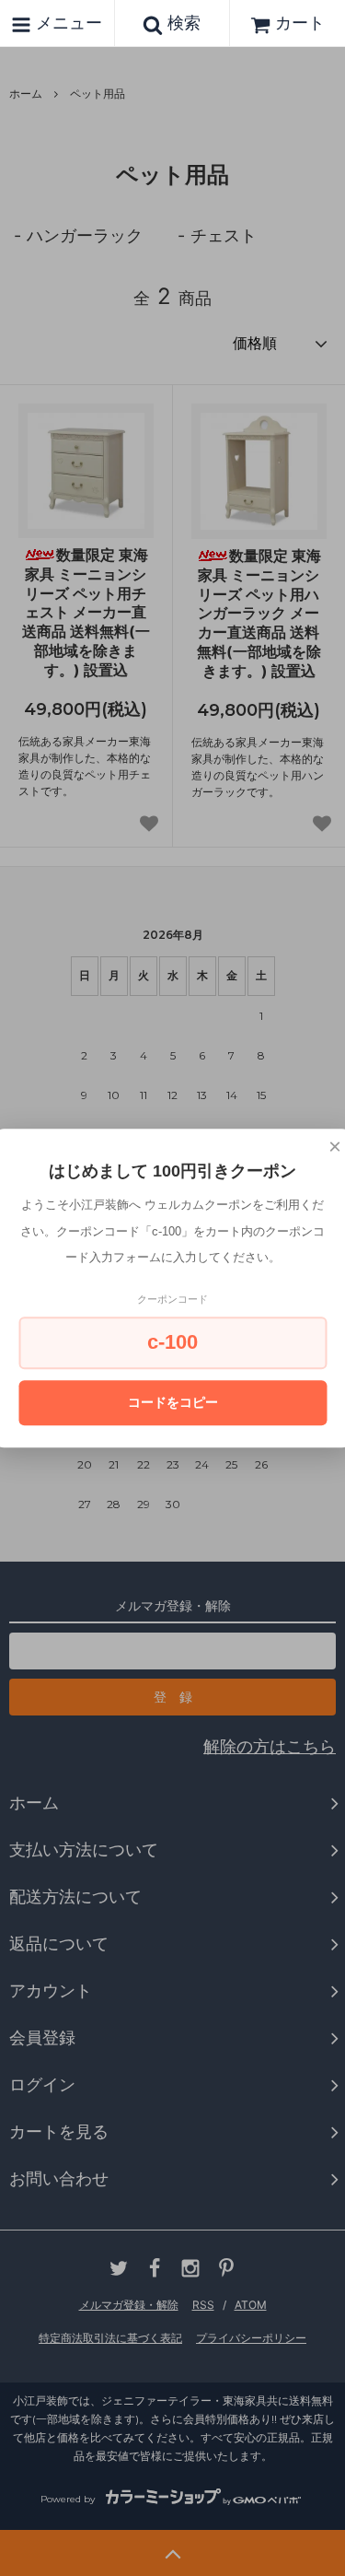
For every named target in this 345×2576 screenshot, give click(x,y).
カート (300, 23)
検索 (182, 23)
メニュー (67, 23)
